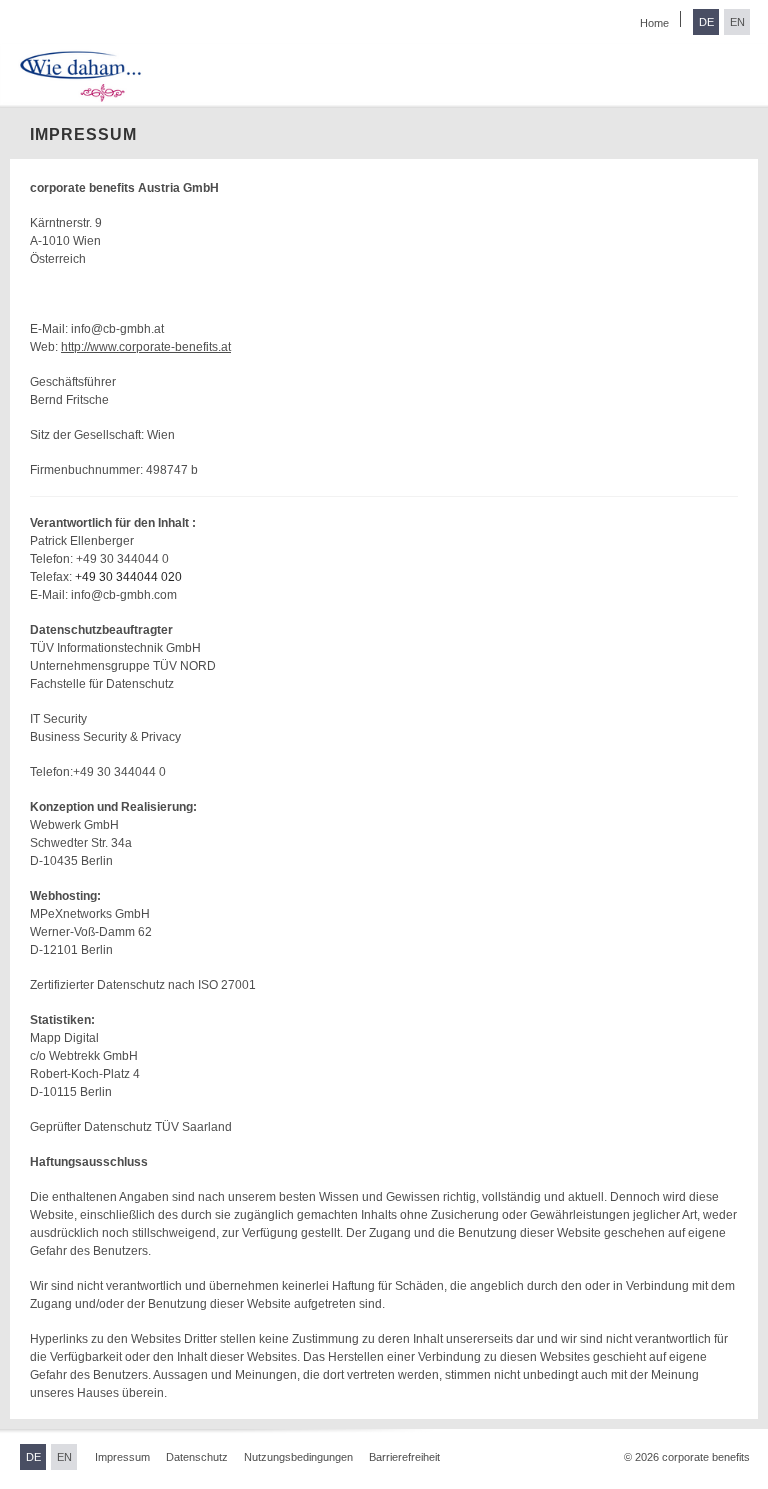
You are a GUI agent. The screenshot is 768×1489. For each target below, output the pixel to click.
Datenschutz (197, 1457)
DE (706, 22)
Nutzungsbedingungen (298, 1457)
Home (654, 23)
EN (737, 22)
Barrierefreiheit (404, 1457)
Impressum (122, 1457)
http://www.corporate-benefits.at (146, 347)
